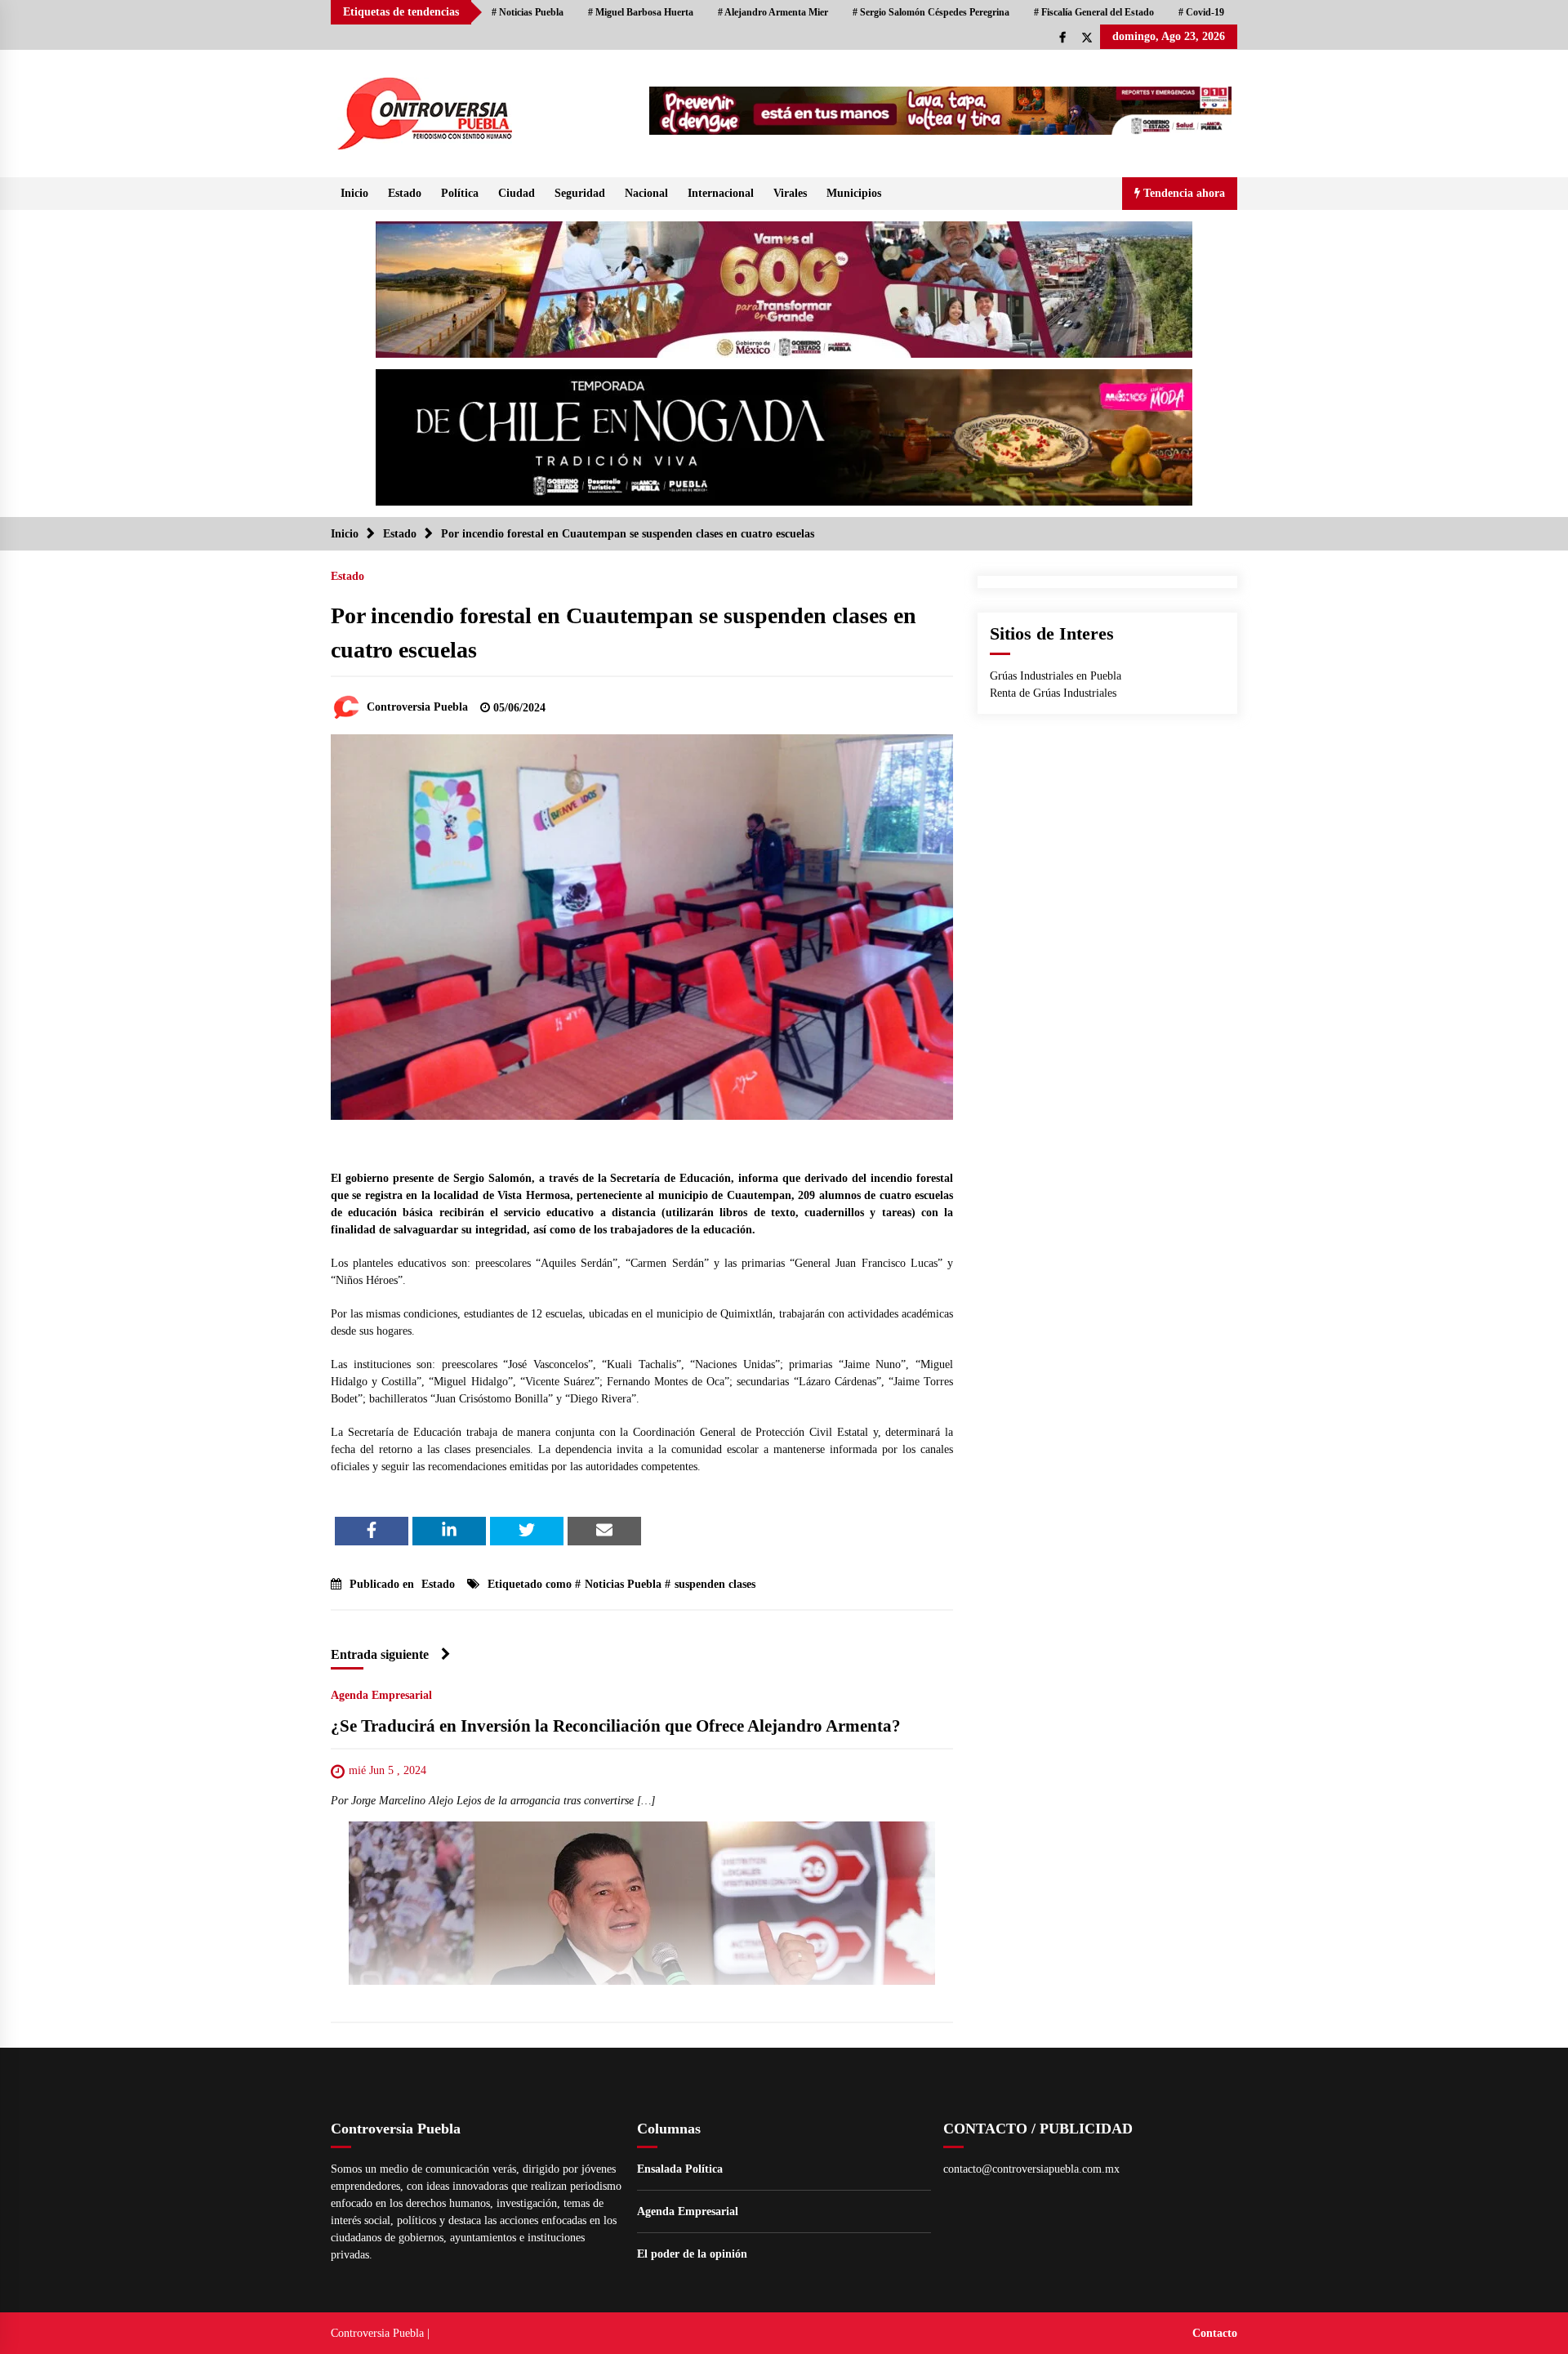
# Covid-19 (1201, 12)
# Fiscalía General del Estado (1094, 12)
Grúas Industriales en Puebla (1056, 676)
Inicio (354, 193)
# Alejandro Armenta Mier (773, 12)
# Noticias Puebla (528, 12)
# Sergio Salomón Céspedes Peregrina (931, 12)
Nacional (646, 193)
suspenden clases (715, 1584)
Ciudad (517, 193)
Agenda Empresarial (381, 1695)
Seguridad (580, 193)
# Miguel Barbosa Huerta (641, 12)
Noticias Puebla (623, 1584)
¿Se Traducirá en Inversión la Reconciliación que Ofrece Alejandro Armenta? (616, 1726)
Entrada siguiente (380, 1654)
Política (460, 193)
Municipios (854, 193)
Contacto (1215, 2333)
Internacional (721, 193)
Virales (790, 193)
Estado (405, 193)
